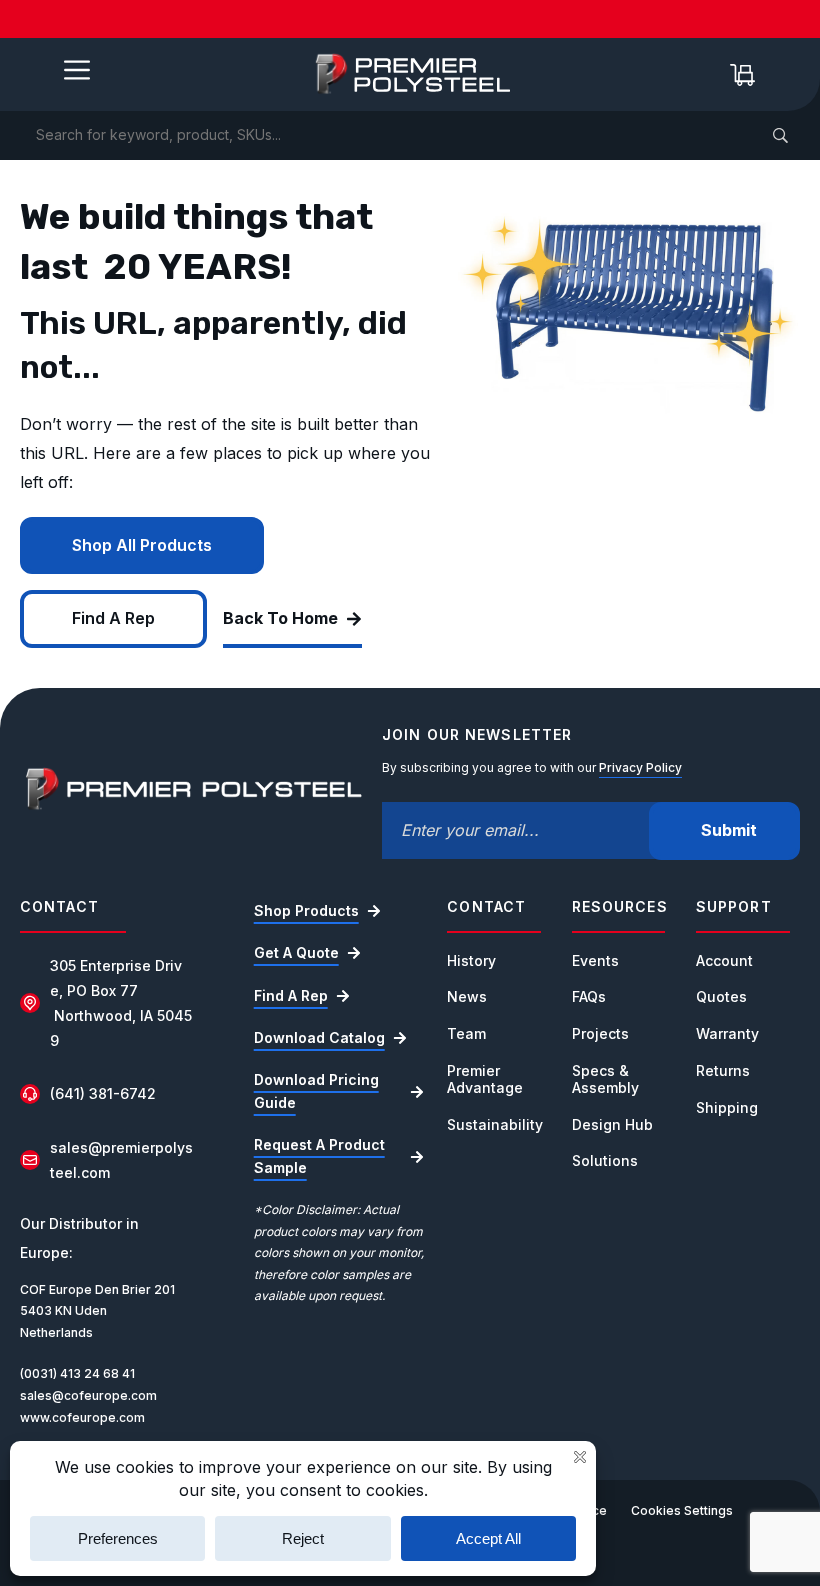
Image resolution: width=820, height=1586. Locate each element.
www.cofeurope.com (82, 1417)
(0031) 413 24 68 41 (77, 1373)
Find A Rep (113, 618)
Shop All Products (142, 545)
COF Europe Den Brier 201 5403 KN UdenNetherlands (97, 1311)
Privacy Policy (640, 767)
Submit (729, 830)
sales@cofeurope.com (88, 1395)
